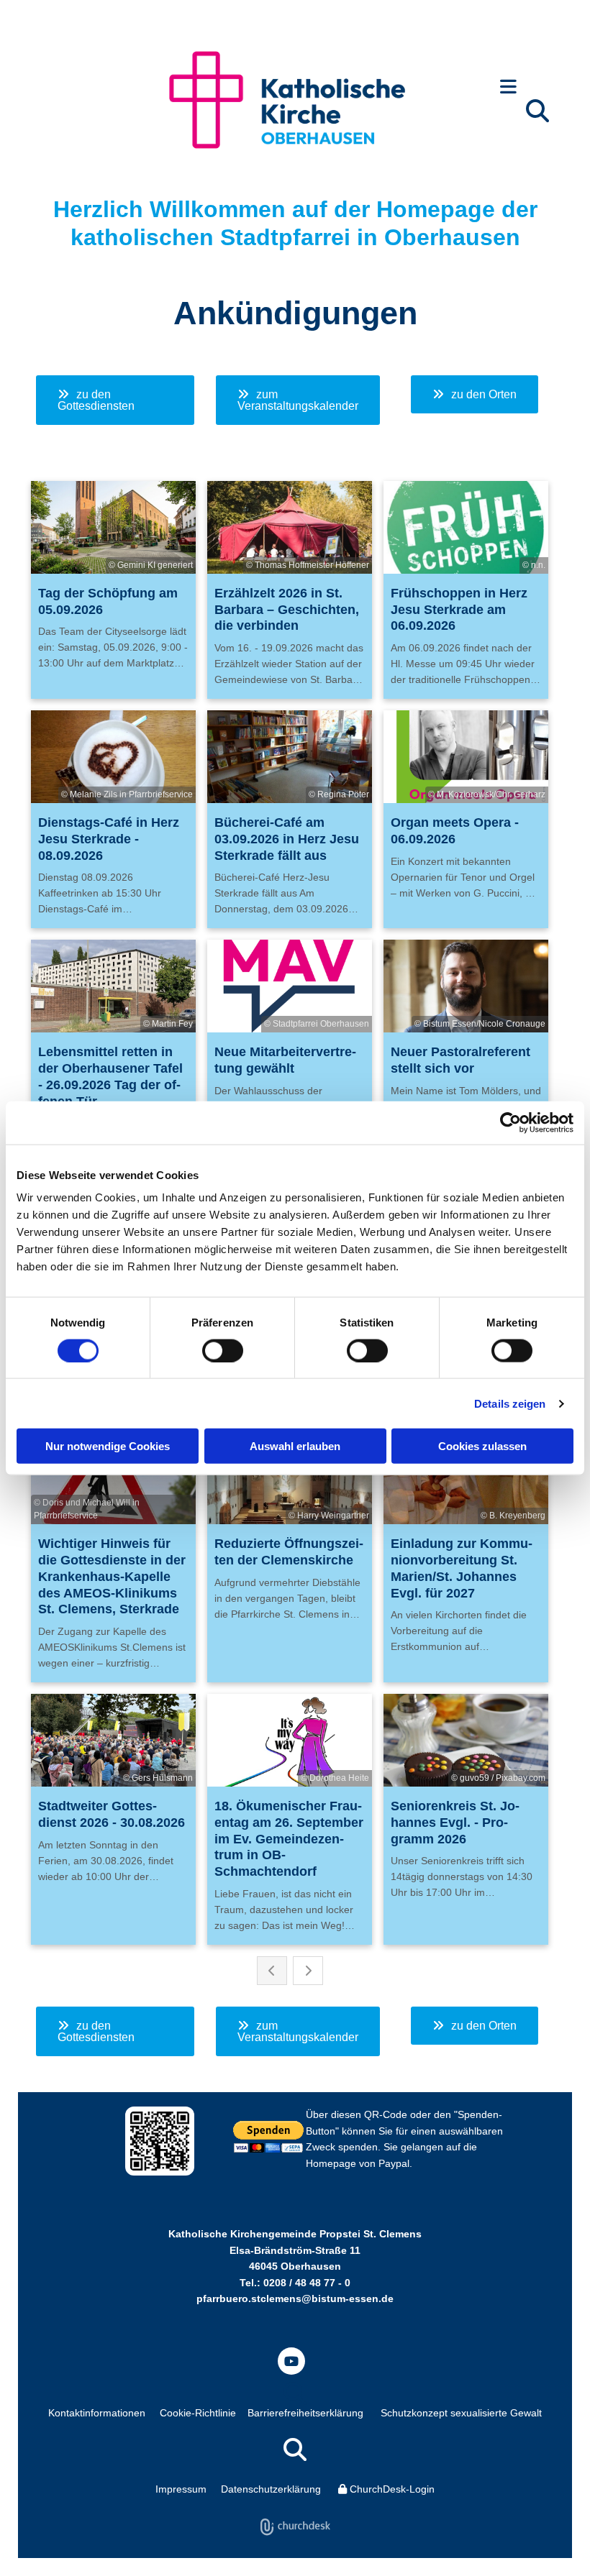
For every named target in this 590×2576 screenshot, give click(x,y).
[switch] (223, 1350)
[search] (537, 111)
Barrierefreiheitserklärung (305, 2413)
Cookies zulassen (482, 1446)
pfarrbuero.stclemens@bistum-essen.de (295, 2298)
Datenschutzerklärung (271, 2489)
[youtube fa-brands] (291, 2361)
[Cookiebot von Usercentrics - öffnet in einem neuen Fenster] (510, 1122)
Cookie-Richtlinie (198, 2413)
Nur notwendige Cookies (108, 1446)
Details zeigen (510, 1403)
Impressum (181, 2489)
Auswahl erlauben (295, 1446)
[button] (508, 88)
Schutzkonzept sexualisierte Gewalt (461, 2413)
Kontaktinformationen (97, 2413)
